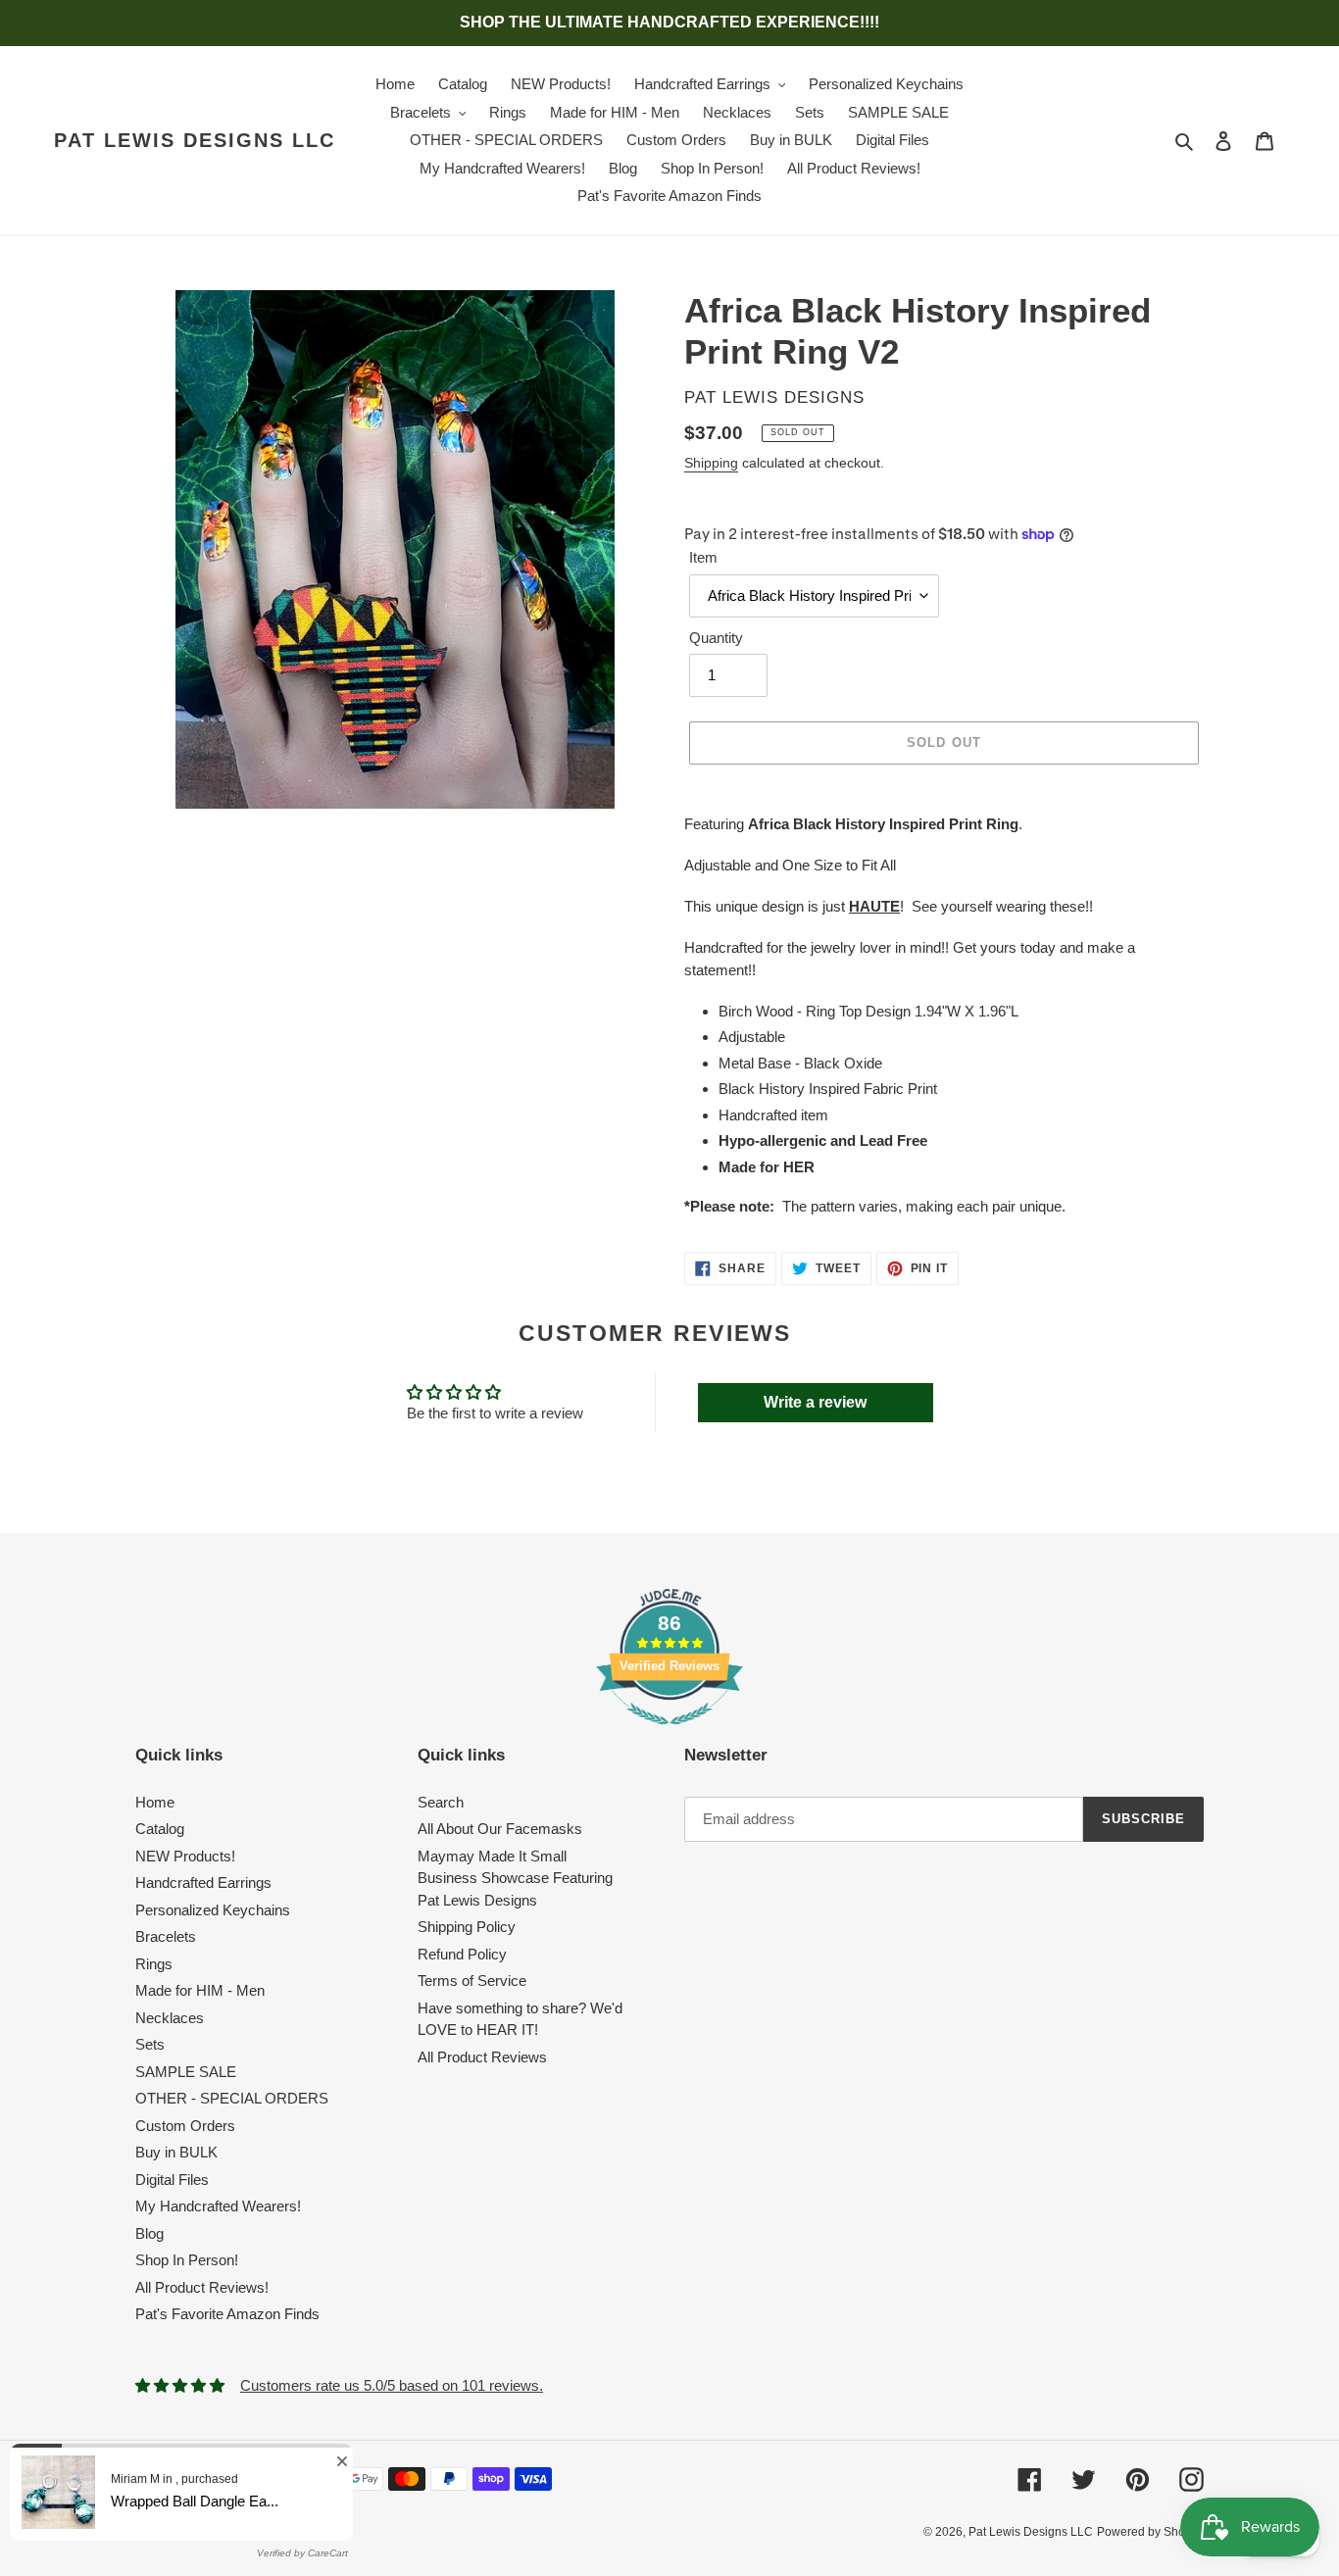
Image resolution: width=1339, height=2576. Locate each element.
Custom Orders (185, 2126)
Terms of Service (472, 1981)
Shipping (711, 463)
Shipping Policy (467, 1927)
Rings (154, 1964)
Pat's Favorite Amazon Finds (227, 2314)
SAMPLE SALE (186, 2072)
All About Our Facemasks (500, 1829)
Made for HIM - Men (200, 1990)
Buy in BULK (176, 2152)
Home (155, 1802)
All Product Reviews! (202, 2287)
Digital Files (172, 2180)
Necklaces (170, 2018)
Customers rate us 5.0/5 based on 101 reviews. (392, 2385)
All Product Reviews (482, 2057)
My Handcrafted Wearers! (218, 2206)
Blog (149, 2233)
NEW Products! (185, 1856)
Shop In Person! (187, 2260)
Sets (150, 2044)
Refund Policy (462, 1954)
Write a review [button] (815, 1402)
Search (441, 1802)
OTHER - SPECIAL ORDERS (232, 2098)
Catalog (160, 1829)
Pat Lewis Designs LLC (195, 140)
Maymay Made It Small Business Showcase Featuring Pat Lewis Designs (515, 1878)
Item (703, 557)
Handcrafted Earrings (203, 1882)
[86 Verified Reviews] (669, 1734)
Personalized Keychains (213, 1910)
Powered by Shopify (1150, 2532)
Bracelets (166, 1936)
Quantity (716, 638)
